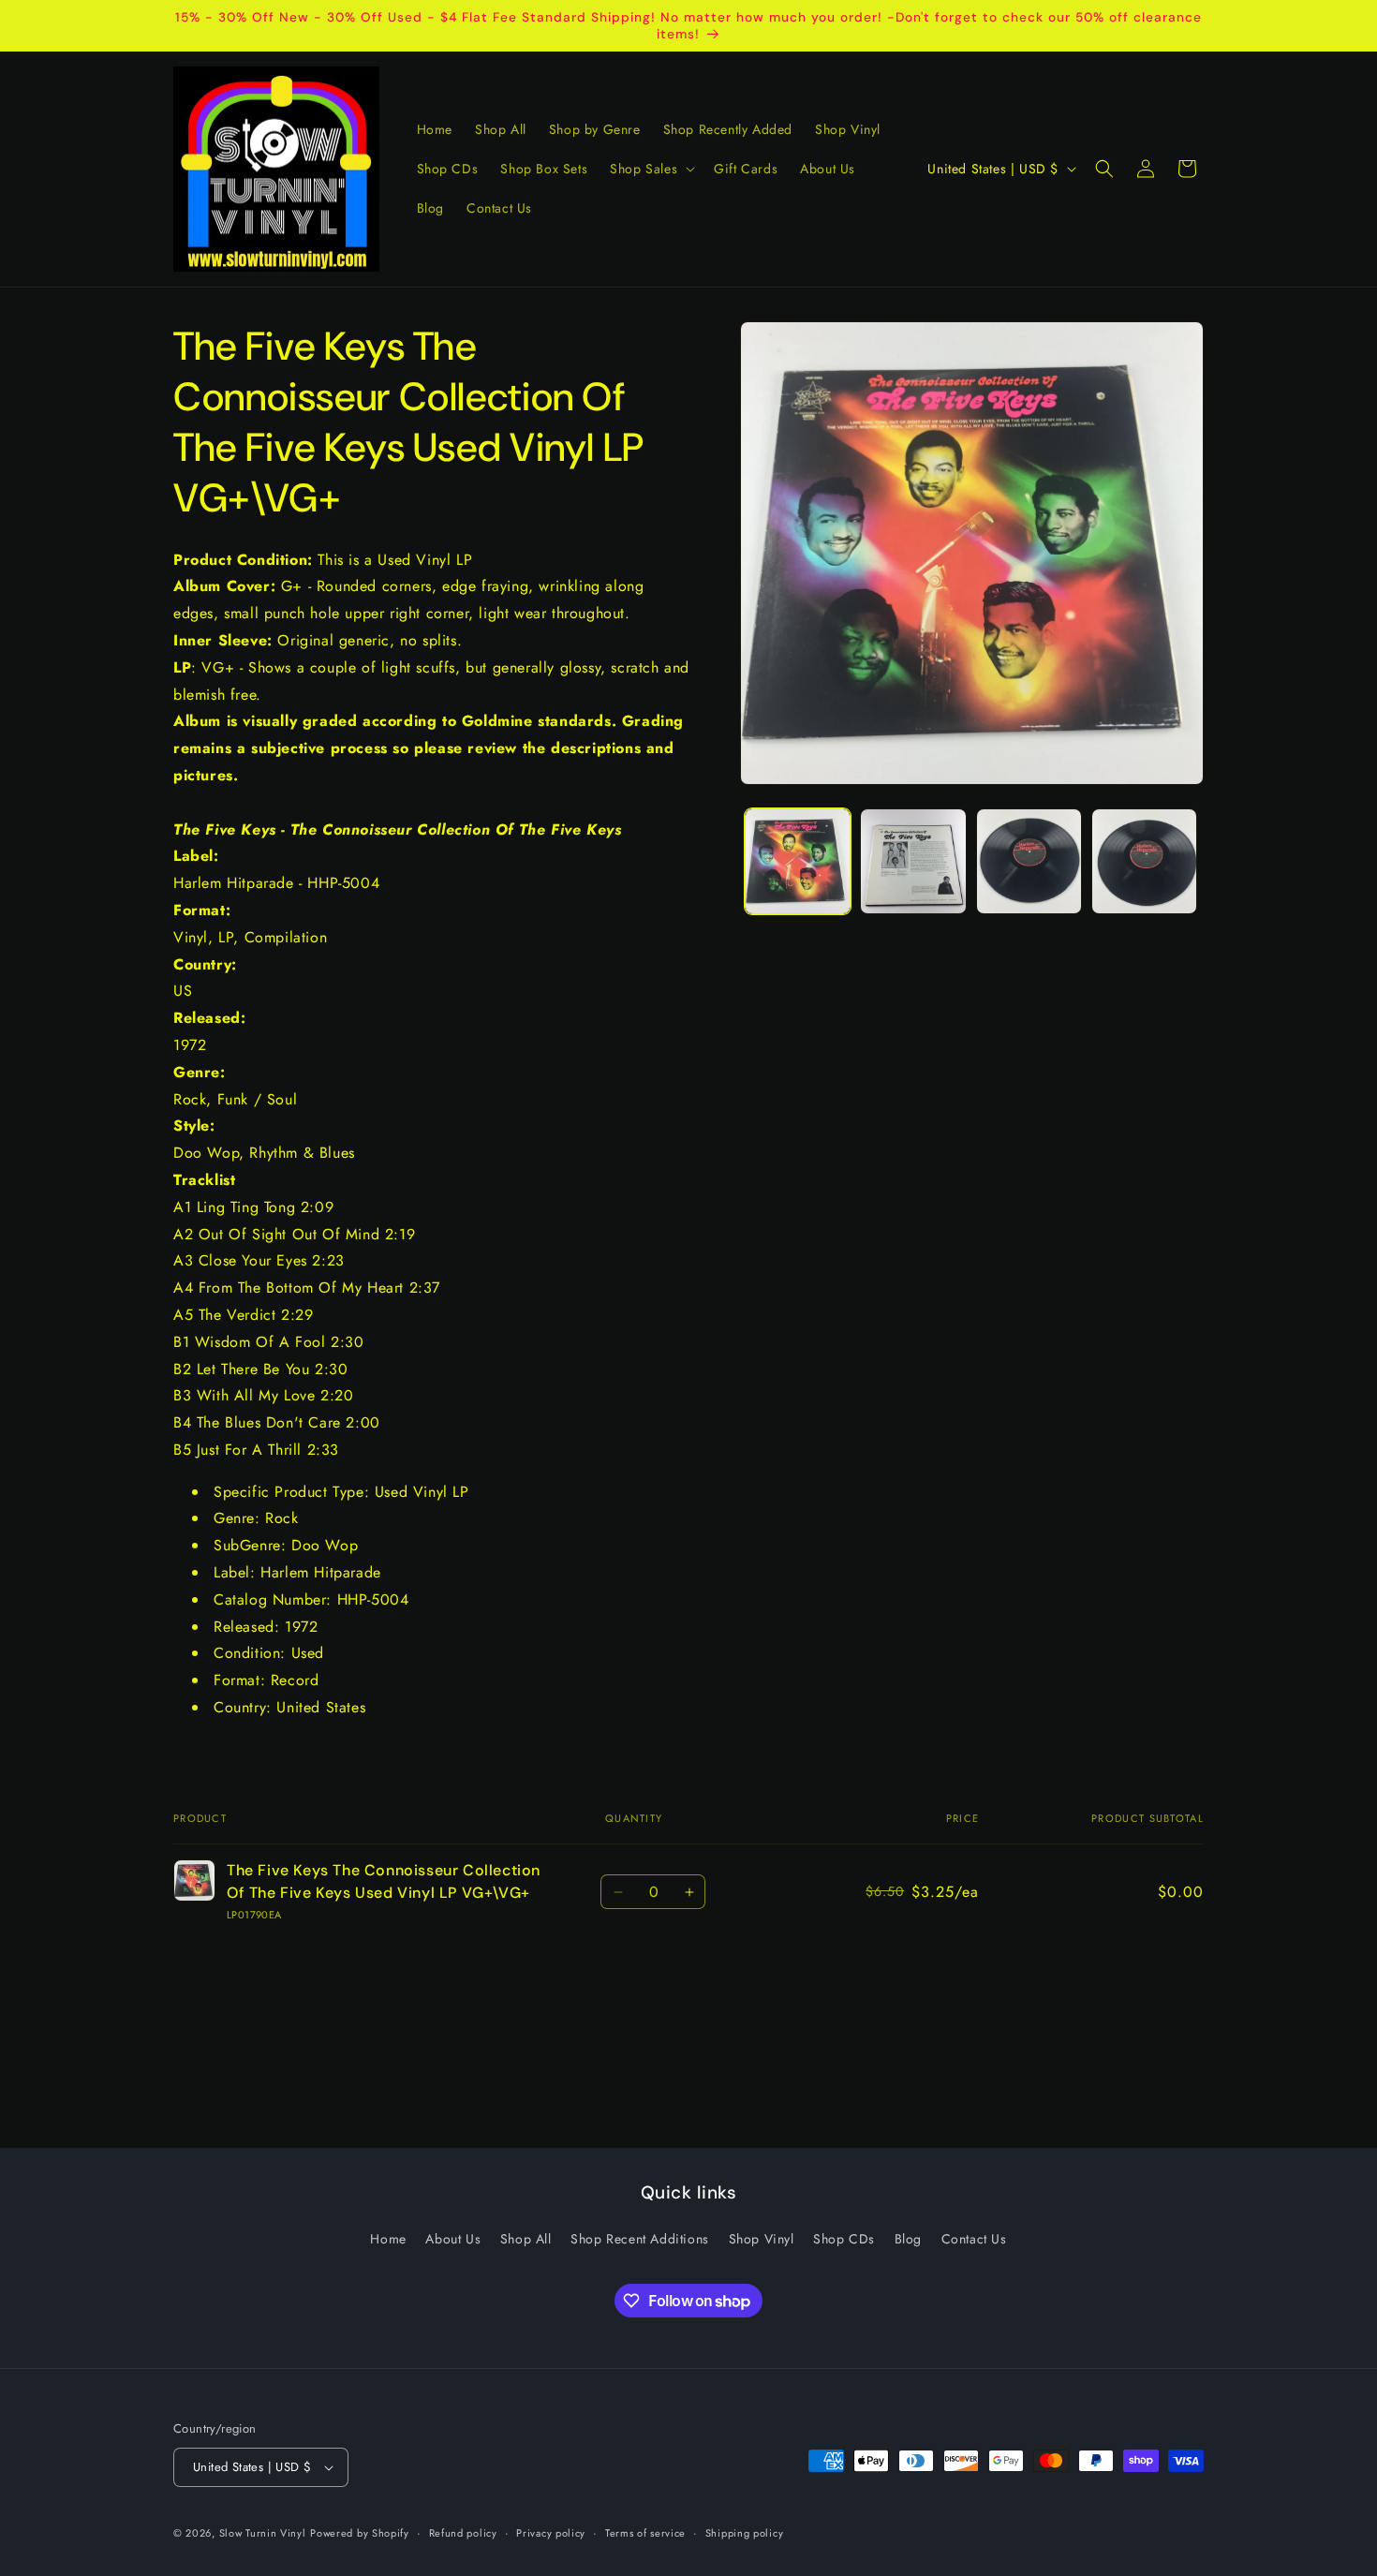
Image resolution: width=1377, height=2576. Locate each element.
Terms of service (645, 2533)
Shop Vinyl (762, 2239)
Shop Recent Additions (640, 2239)
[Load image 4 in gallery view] (1144, 861)
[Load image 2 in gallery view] (913, 861)
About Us (453, 2239)
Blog (908, 2239)
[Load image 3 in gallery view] (1029, 861)
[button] (651, 169)
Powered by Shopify (360, 2533)
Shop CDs (844, 2239)
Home (388, 2239)
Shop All (526, 2239)
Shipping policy (745, 2533)
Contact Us (974, 2239)
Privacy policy (551, 2533)
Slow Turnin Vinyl (263, 2533)
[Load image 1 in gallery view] (798, 861)
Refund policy (463, 2533)
